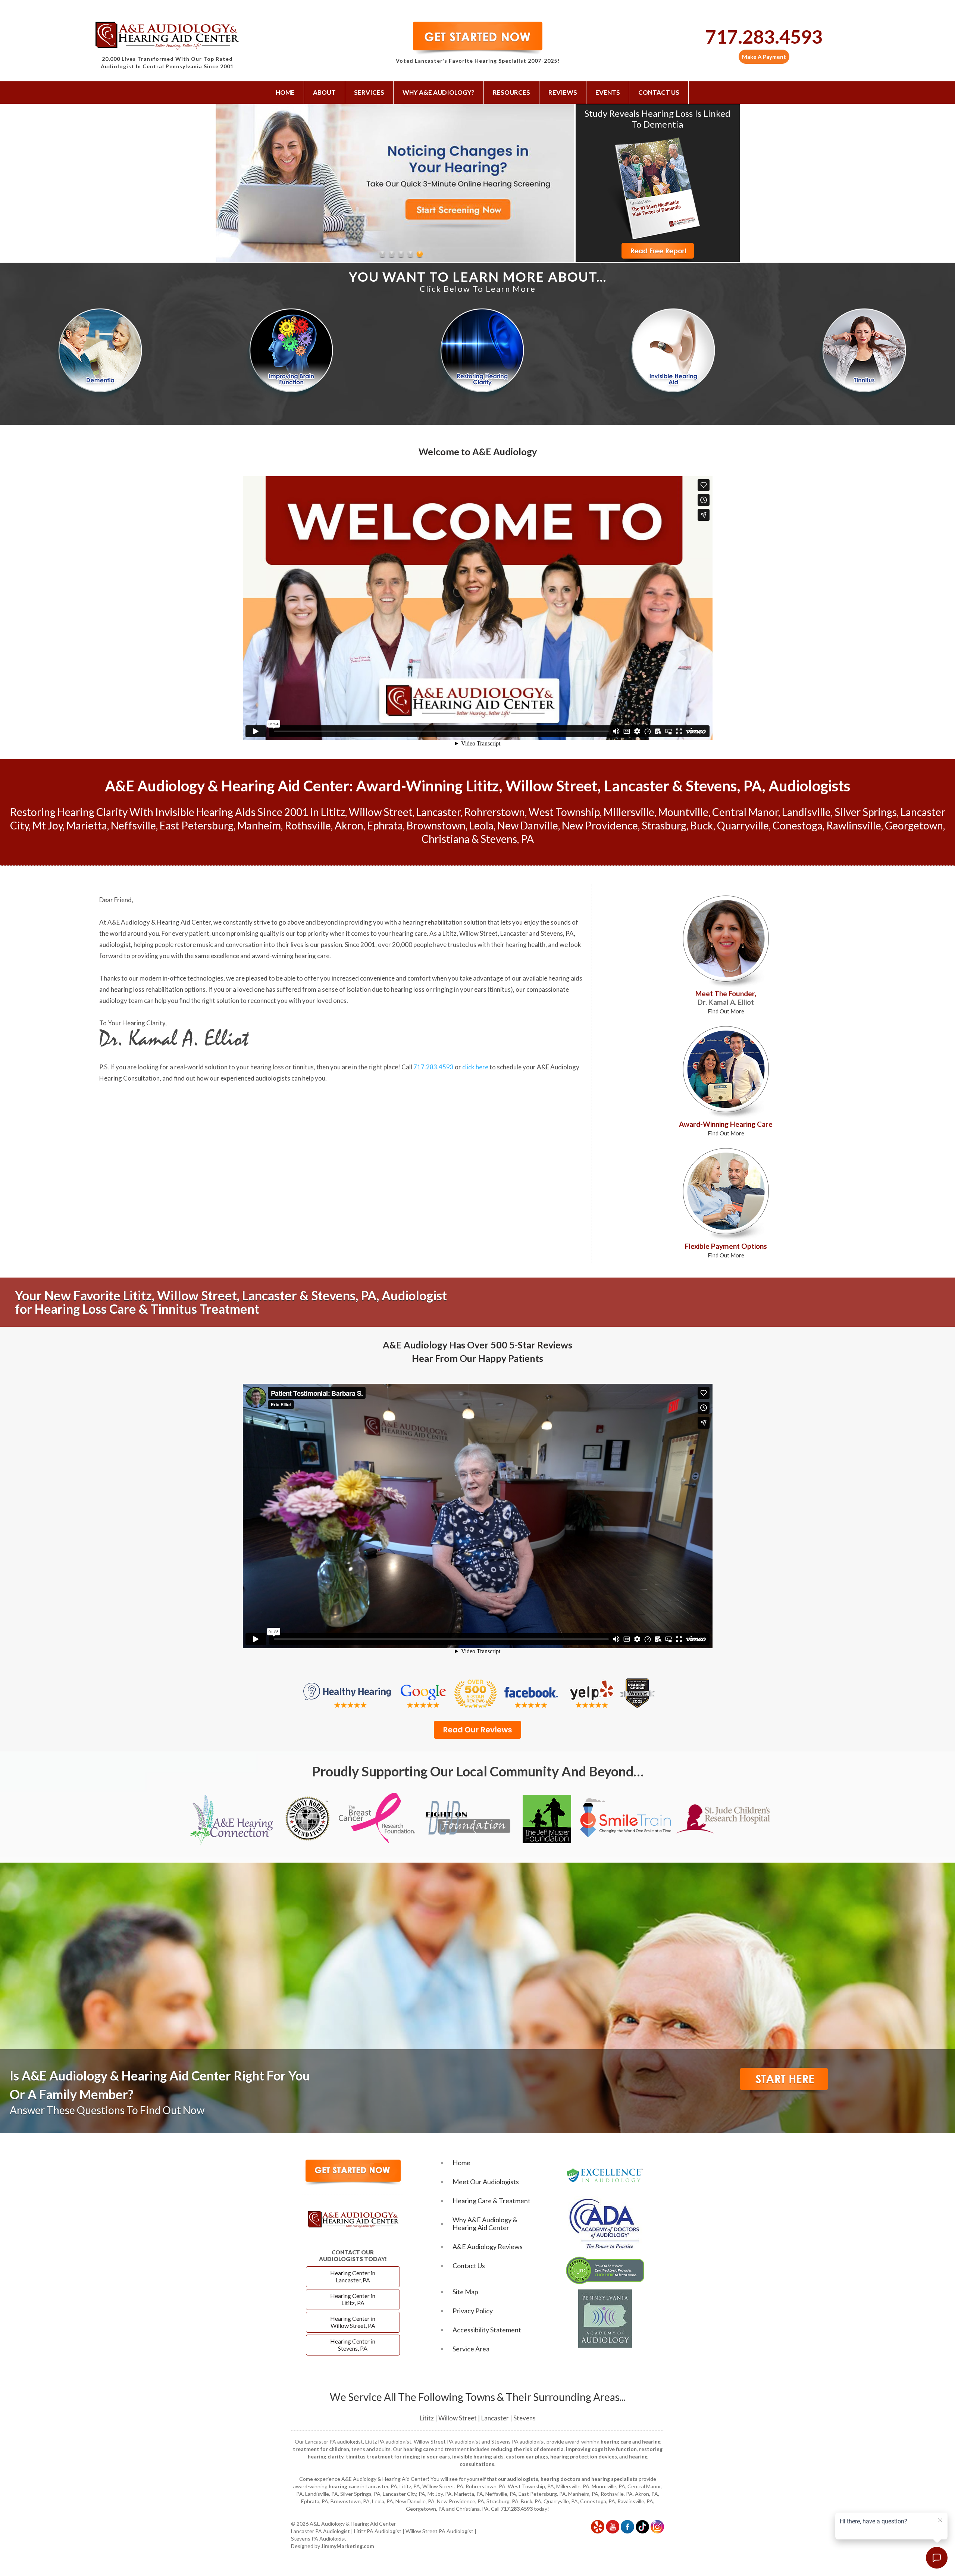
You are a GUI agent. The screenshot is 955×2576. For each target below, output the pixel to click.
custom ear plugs (527, 2456)
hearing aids (565, 978)
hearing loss (408, 989)
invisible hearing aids (478, 2456)
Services (369, 92)
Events (608, 92)
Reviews (563, 92)
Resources (511, 92)
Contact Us (659, 92)
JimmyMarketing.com (348, 2546)
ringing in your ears (460, 989)
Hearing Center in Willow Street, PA (353, 2322)
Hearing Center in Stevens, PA (353, 2345)
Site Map (465, 2292)
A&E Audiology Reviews (488, 2247)
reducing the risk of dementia (527, 2449)
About (324, 92)
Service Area (471, 2349)
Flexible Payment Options (726, 1250)
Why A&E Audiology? (439, 92)
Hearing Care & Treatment (491, 2201)
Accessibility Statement (487, 2330)
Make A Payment (764, 57)
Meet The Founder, (726, 1002)
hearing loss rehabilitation (147, 989)
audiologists (523, 2479)
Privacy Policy (473, 2311)
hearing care (409, 933)
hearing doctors (561, 2479)
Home (285, 92)
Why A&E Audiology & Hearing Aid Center (485, 2224)
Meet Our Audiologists (486, 2182)
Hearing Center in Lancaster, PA (353, 2276)
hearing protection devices (584, 2456)
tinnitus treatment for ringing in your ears (398, 2456)
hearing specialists (614, 2479)
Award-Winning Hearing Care (726, 1128)
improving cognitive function (601, 2449)
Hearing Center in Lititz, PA (353, 2299)
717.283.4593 (764, 37)
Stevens (525, 2418)
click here (475, 1067)
